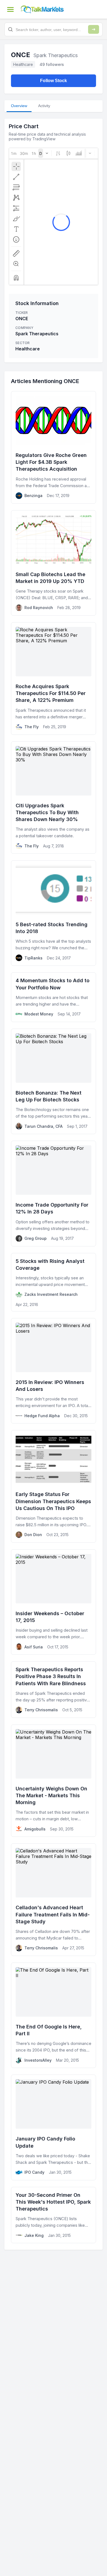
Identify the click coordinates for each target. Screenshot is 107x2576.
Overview (19, 106)
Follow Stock (54, 81)
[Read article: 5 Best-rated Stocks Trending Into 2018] (54, 913)
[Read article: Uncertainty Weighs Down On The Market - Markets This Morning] (54, 1781)
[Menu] (10, 9)
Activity (44, 106)
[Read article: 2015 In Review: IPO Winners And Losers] (54, 1371)
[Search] (94, 29)
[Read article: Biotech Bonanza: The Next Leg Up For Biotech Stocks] (54, 1081)
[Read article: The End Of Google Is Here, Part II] (54, 2015)
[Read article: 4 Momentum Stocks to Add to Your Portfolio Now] (54, 997)
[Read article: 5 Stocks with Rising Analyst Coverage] (54, 1282)
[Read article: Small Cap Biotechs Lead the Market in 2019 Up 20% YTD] (54, 563)
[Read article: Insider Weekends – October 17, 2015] (54, 1602)
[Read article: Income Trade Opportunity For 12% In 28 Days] (54, 1193)
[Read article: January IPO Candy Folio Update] (54, 2127)
